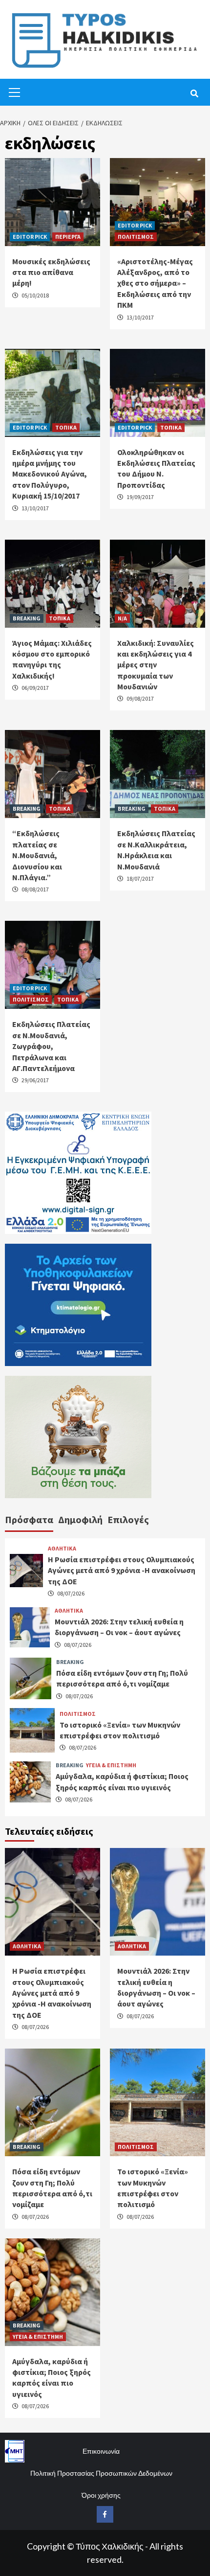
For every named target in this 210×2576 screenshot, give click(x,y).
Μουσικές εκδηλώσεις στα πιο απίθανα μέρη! (51, 272)
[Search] (194, 93)
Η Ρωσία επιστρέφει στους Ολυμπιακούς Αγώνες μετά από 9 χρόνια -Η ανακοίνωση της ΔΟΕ (122, 1570)
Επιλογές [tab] (128, 1519)
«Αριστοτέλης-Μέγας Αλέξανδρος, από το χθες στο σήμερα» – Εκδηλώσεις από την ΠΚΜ (155, 283)
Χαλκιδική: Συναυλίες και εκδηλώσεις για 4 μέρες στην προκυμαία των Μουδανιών (156, 665)
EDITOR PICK (30, 237)
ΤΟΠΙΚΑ (66, 427)
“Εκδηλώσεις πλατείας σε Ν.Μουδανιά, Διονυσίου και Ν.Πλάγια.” (37, 855)
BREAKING (27, 618)
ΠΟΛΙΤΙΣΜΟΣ (136, 237)
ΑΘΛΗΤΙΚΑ (62, 1549)
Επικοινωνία (101, 2451)
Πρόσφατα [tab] (29, 1519)
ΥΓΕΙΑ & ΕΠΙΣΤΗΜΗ (111, 1765)
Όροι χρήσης (101, 2495)
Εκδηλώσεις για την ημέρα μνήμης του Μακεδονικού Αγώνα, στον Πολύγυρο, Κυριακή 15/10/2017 (50, 474)
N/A (122, 618)
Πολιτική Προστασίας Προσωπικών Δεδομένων (101, 2473)
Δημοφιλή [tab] (80, 1519)
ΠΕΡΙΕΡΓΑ (68, 237)
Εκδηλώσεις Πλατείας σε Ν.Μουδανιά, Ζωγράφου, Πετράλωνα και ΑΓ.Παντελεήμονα (51, 1046)
